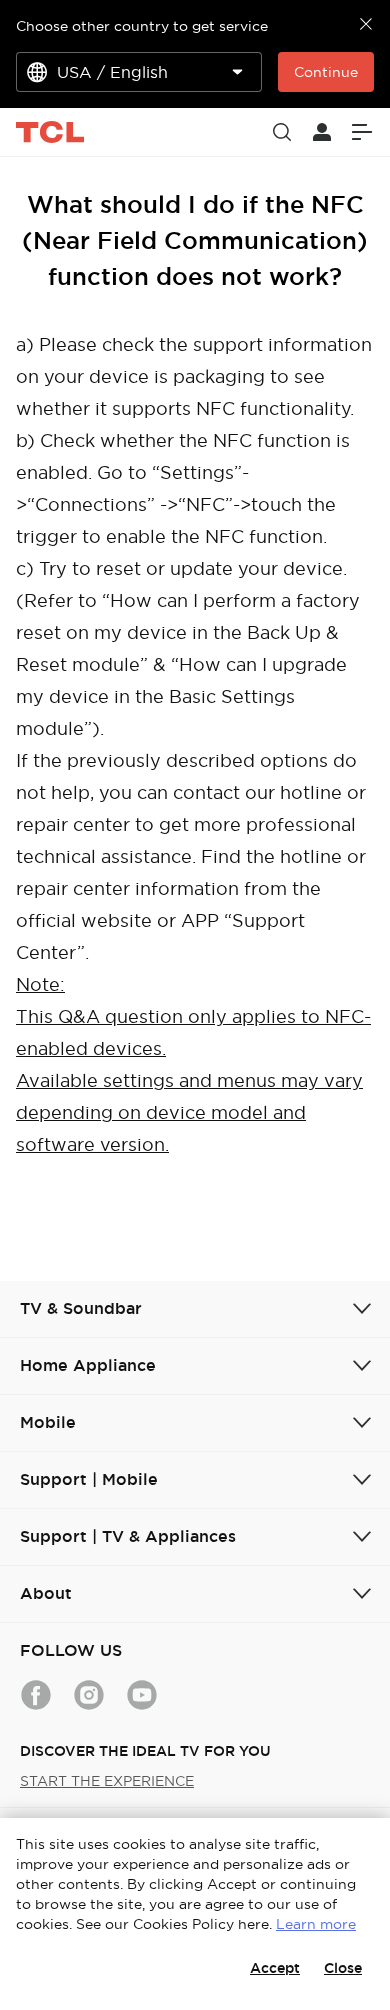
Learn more (316, 1924)
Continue (326, 72)
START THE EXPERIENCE (107, 1781)
